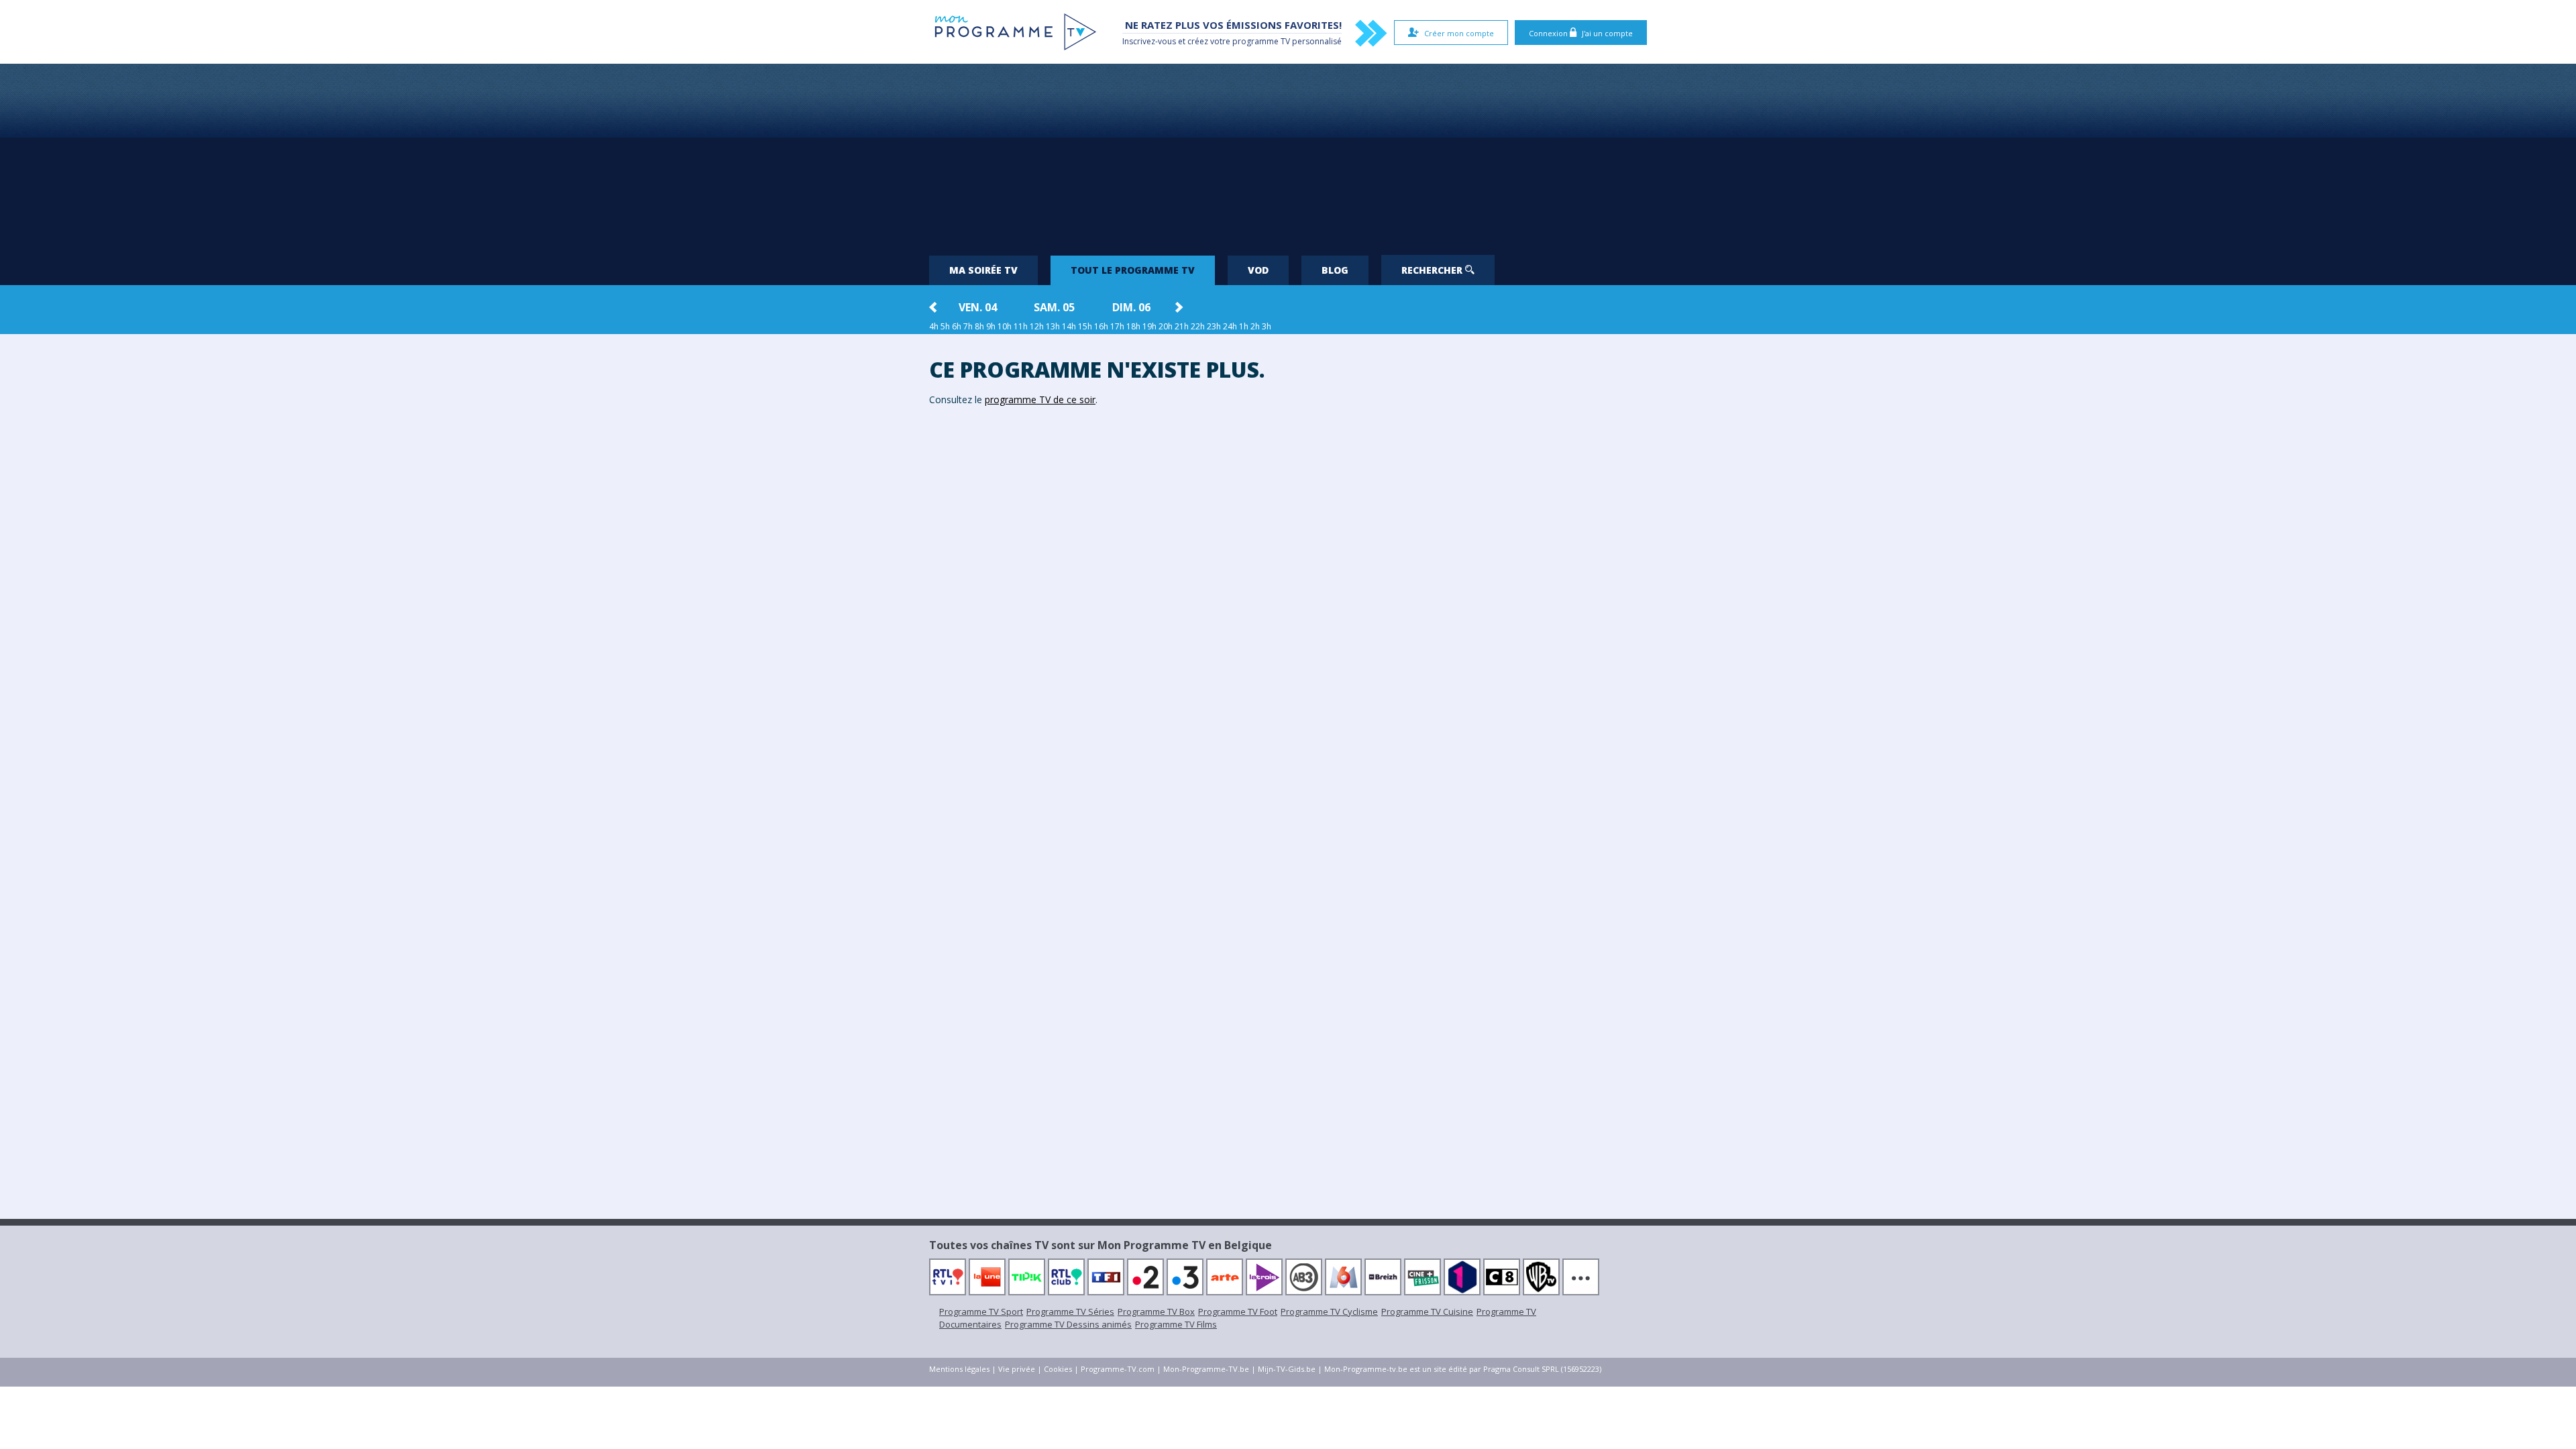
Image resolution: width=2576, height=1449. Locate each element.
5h (945, 326)
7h (968, 326)
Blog (1335, 270)
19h (1149, 326)
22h (1198, 326)
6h (957, 326)
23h (1214, 326)
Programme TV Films (1176, 1324)
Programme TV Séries (1070, 1311)
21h (1182, 326)
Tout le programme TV (1133, 270)
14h (1069, 326)
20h (1166, 326)
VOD (1258, 270)
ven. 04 (978, 307)
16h (1101, 326)
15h (1085, 326)
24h (1230, 326)
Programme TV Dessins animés (1068, 1324)
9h (991, 326)
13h (1053, 326)
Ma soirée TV (983, 270)
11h (1021, 326)
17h (1117, 326)
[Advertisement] (1288, 154)
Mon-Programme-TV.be (1206, 1369)
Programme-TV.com (1118, 1369)
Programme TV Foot (1238, 1311)
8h (979, 326)
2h (1255, 326)
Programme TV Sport (981, 1311)
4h (934, 326)
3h (1267, 326)
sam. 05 (1054, 307)
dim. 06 (1131, 307)
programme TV (1261, 41)
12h (1037, 326)
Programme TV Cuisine (1427, 1311)
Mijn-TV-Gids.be (1287, 1369)
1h (1244, 326)
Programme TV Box (1156, 1311)
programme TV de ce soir (1040, 399)
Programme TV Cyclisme (1329, 1311)
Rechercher (1433, 270)
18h (1133, 326)
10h (1005, 326)
